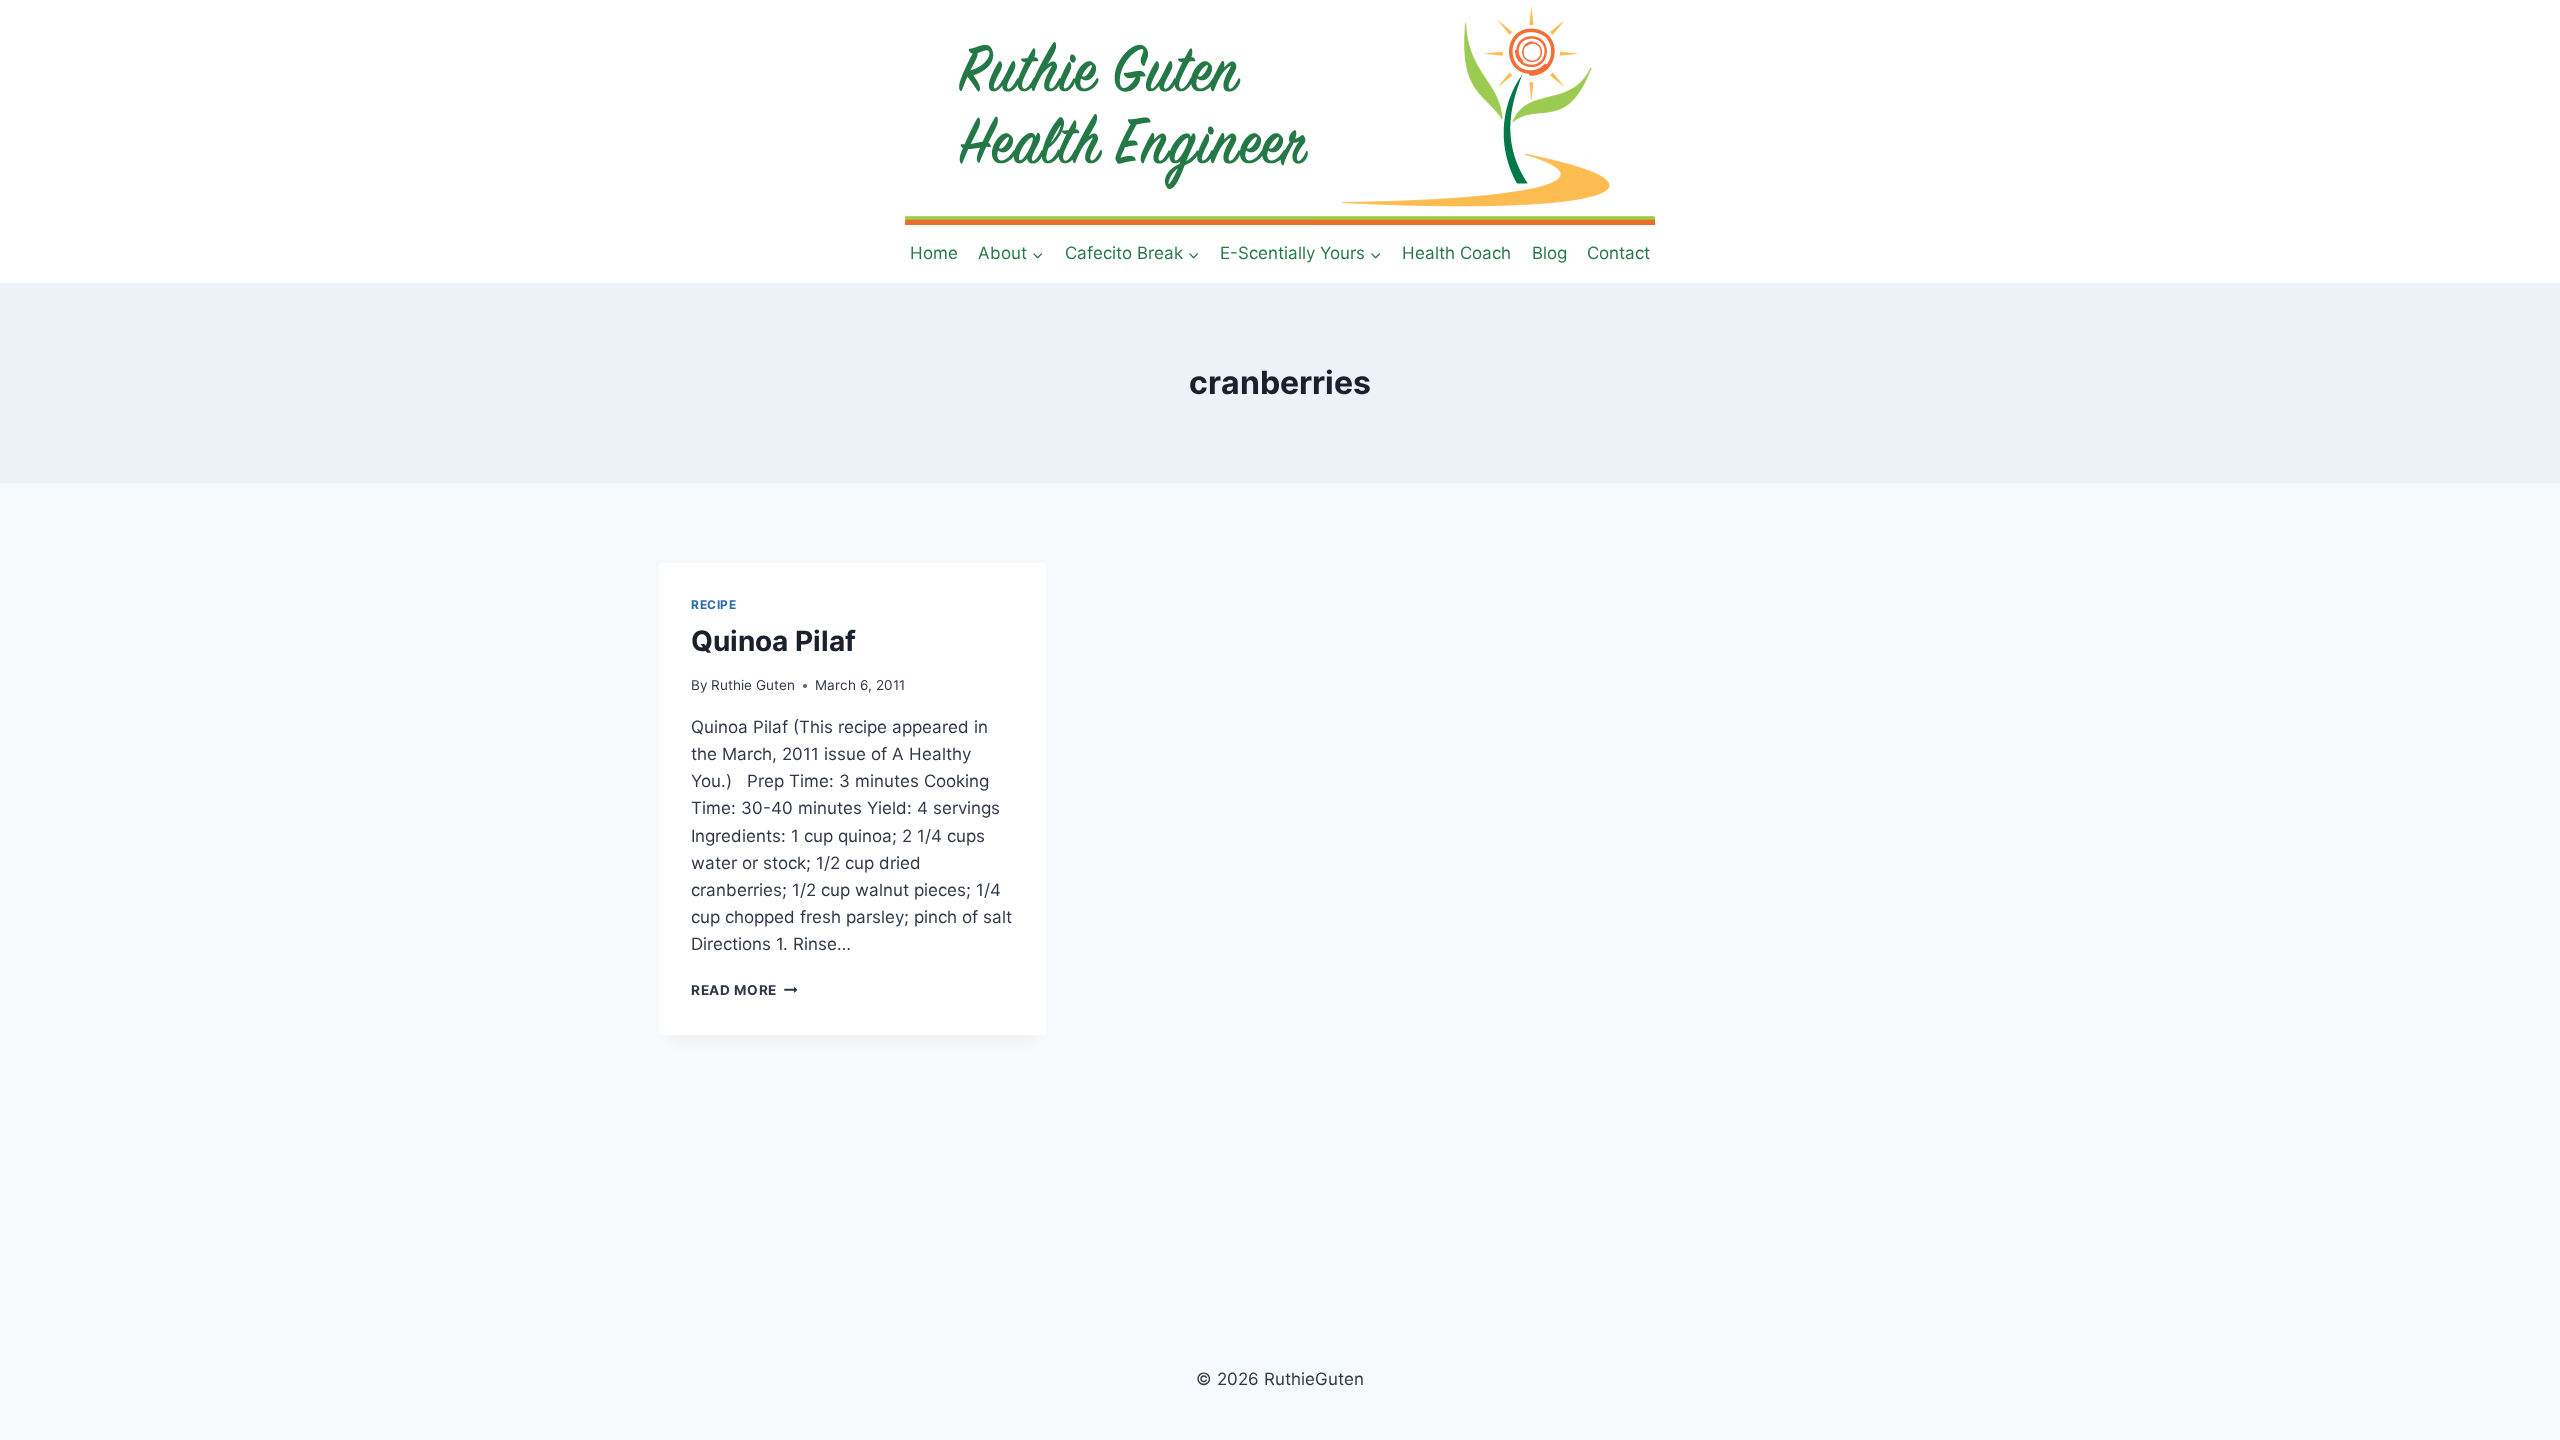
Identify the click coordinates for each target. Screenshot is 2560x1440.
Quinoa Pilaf (773, 641)
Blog (1549, 253)
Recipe (714, 604)
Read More (744, 990)
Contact (1618, 253)
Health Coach (1456, 253)
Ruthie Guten (753, 685)
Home (934, 253)
